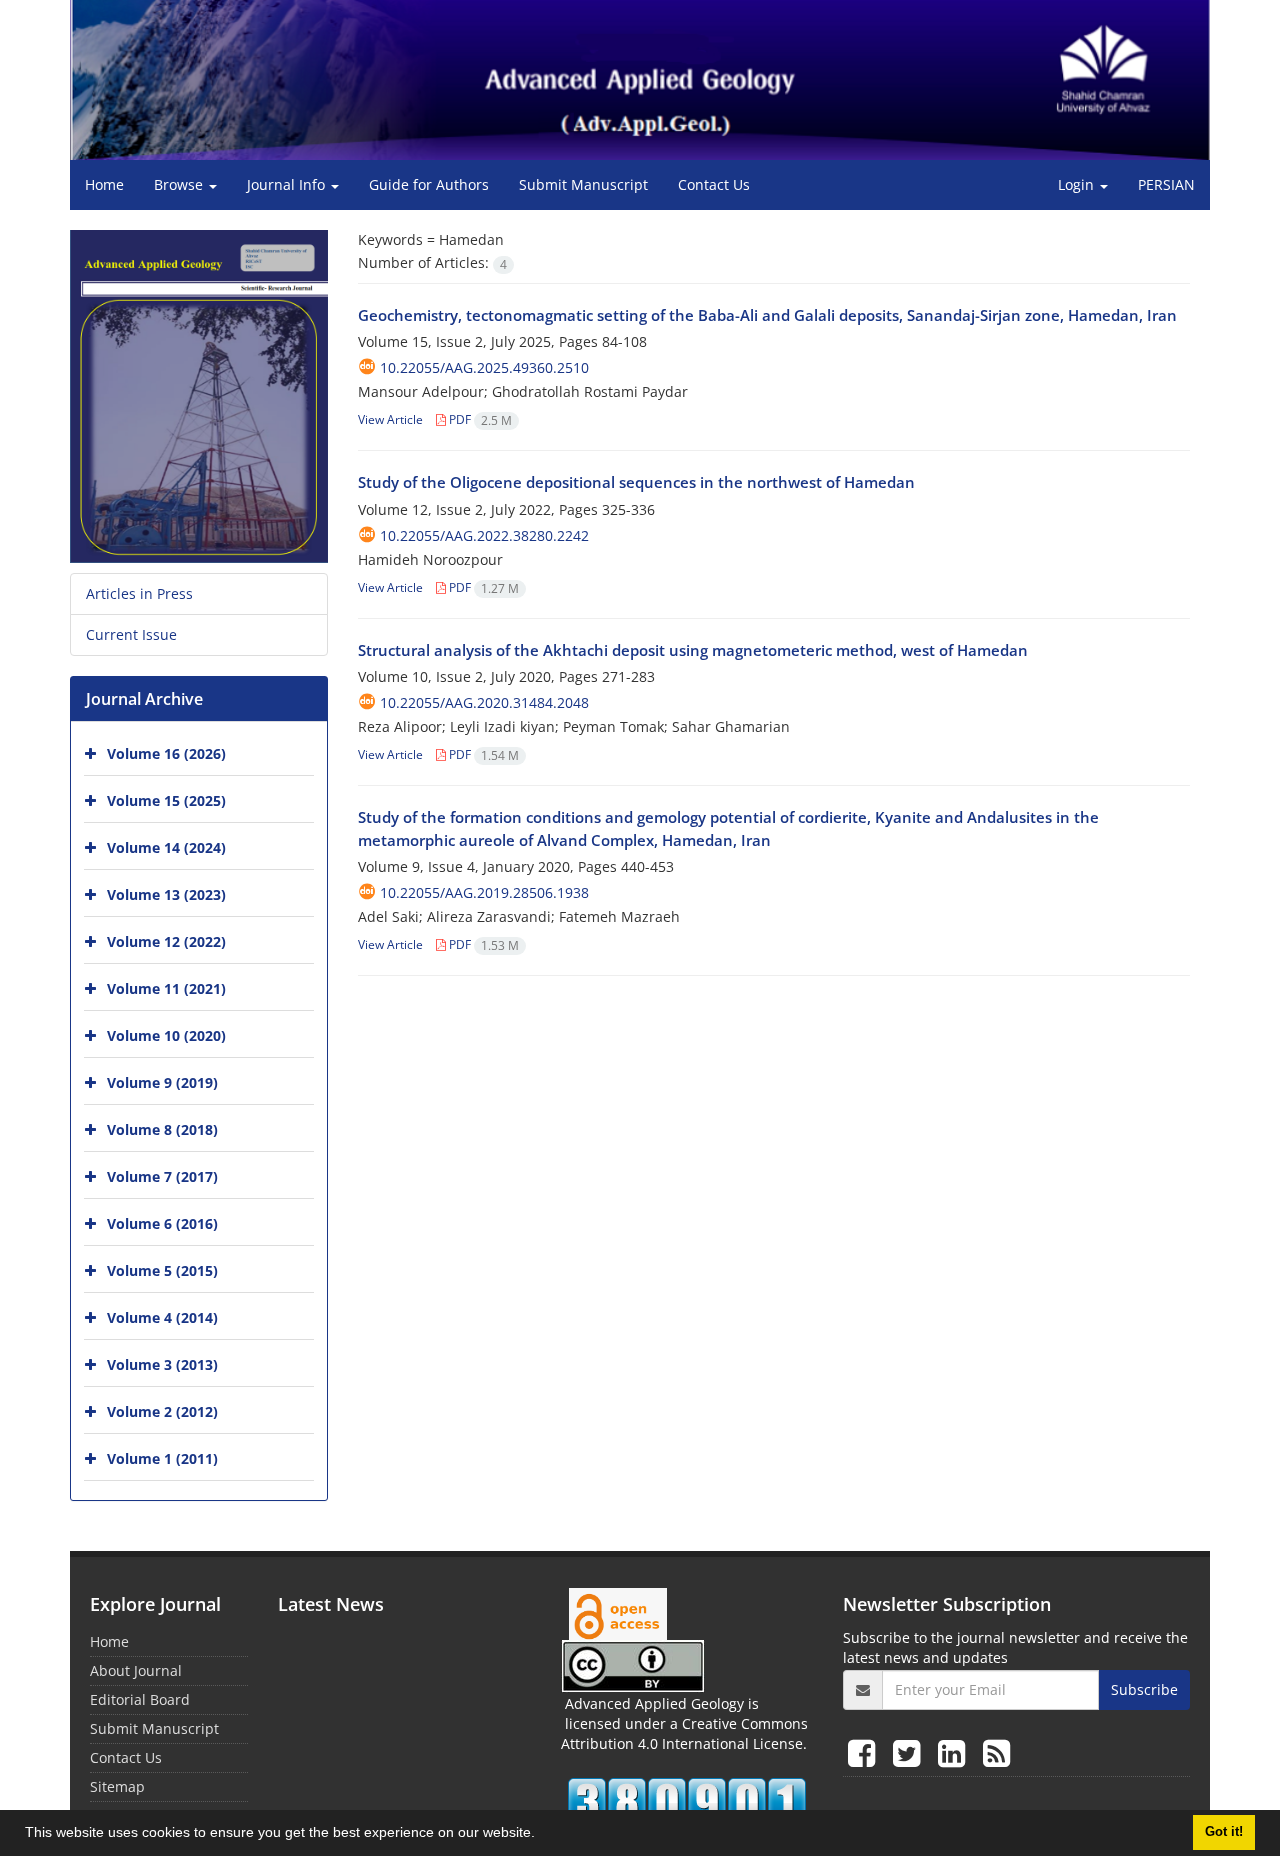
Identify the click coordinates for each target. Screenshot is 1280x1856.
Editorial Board (140, 1699)
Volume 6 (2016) (162, 1223)
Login (1078, 184)
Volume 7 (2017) (162, 1176)
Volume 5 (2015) (162, 1270)
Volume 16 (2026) (166, 753)
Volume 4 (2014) (162, 1317)
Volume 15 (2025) (166, 800)
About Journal (136, 1670)
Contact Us (714, 184)
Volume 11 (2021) (166, 988)
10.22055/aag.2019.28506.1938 (484, 892)
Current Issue (131, 634)
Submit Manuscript (583, 184)
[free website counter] (687, 1802)
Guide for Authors (429, 184)
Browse (180, 184)
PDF (479, 419)
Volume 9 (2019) (162, 1082)
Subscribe (1144, 1689)
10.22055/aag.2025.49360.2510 (484, 367)
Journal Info (288, 184)
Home (104, 184)
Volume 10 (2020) (166, 1035)
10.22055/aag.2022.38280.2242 (484, 535)
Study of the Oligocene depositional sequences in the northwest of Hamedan (636, 482)
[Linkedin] (955, 1752)
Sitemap (117, 1786)
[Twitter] (910, 1752)
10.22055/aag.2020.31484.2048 (484, 702)
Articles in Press (139, 593)
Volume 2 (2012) (162, 1411)
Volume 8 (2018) (162, 1129)
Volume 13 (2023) (166, 894)
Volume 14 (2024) (166, 847)
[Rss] (996, 1752)
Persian (1166, 184)
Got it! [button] (1224, 1832)
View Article (390, 419)
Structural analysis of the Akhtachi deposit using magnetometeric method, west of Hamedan (693, 650)
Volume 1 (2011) (162, 1458)
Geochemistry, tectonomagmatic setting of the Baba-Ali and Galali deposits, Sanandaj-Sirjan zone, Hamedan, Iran (767, 315)
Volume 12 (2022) (166, 941)
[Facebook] (865, 1752)
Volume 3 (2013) (162, 1364)
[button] (542, 1835)
